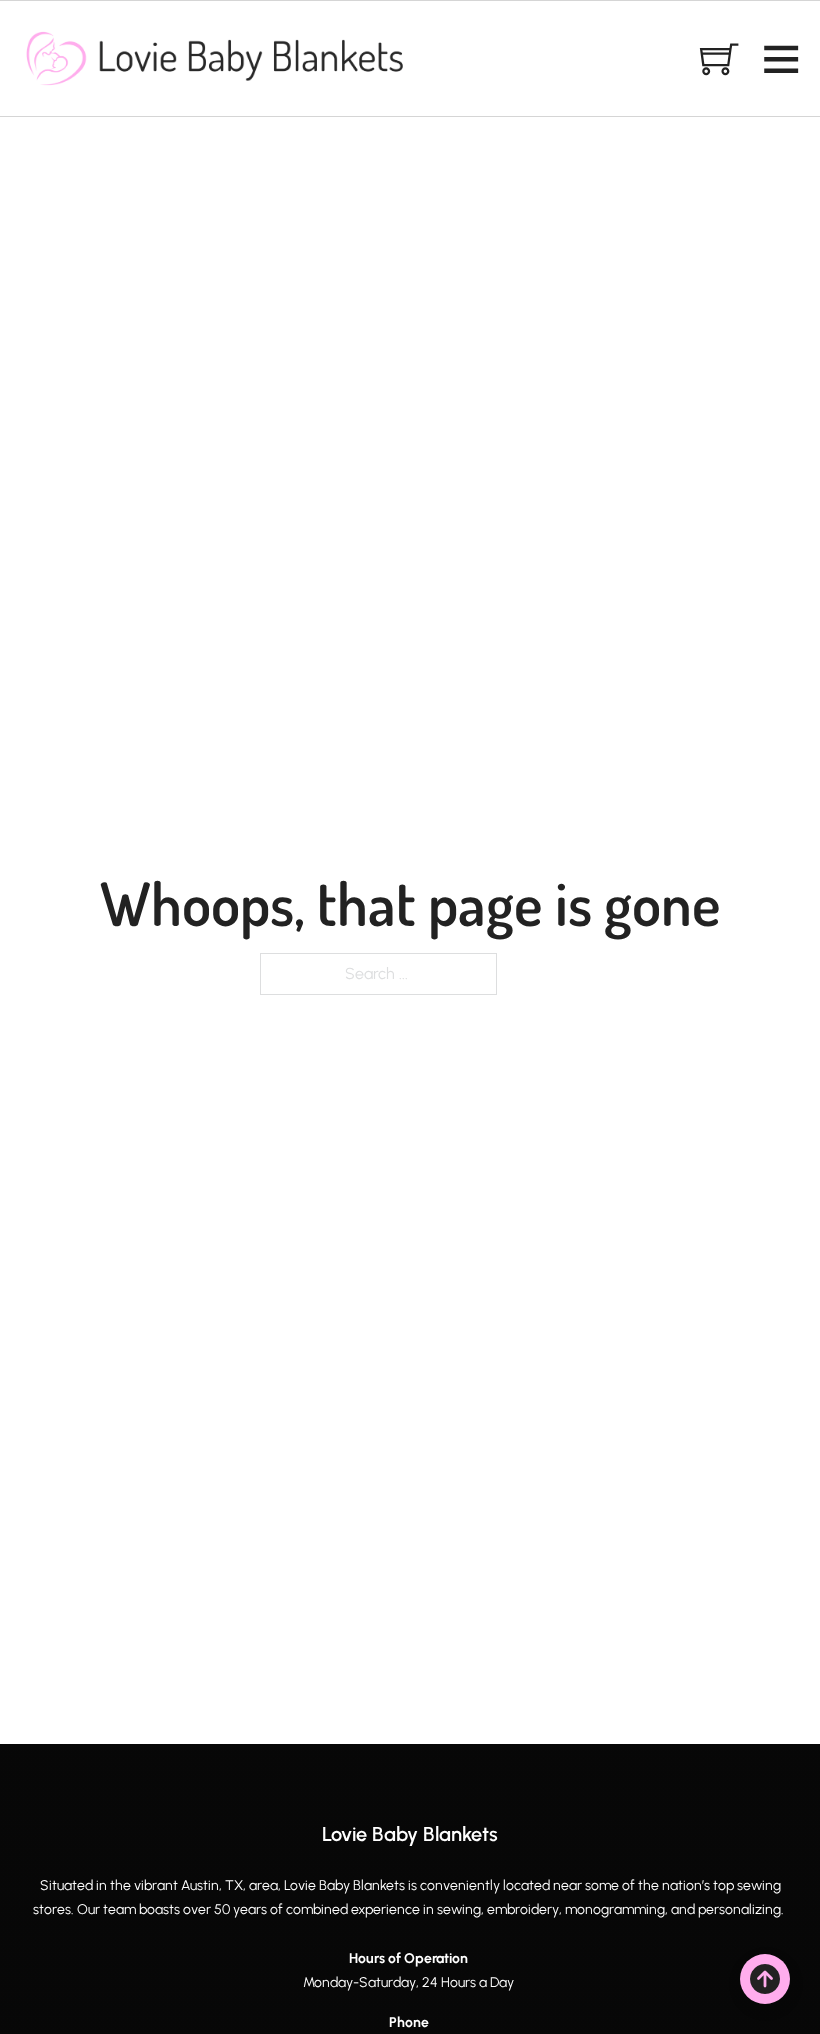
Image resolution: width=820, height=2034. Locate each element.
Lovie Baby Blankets (410, 1834)
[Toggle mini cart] (719, 58)
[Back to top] (765, 1979)
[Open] (781, 58)
